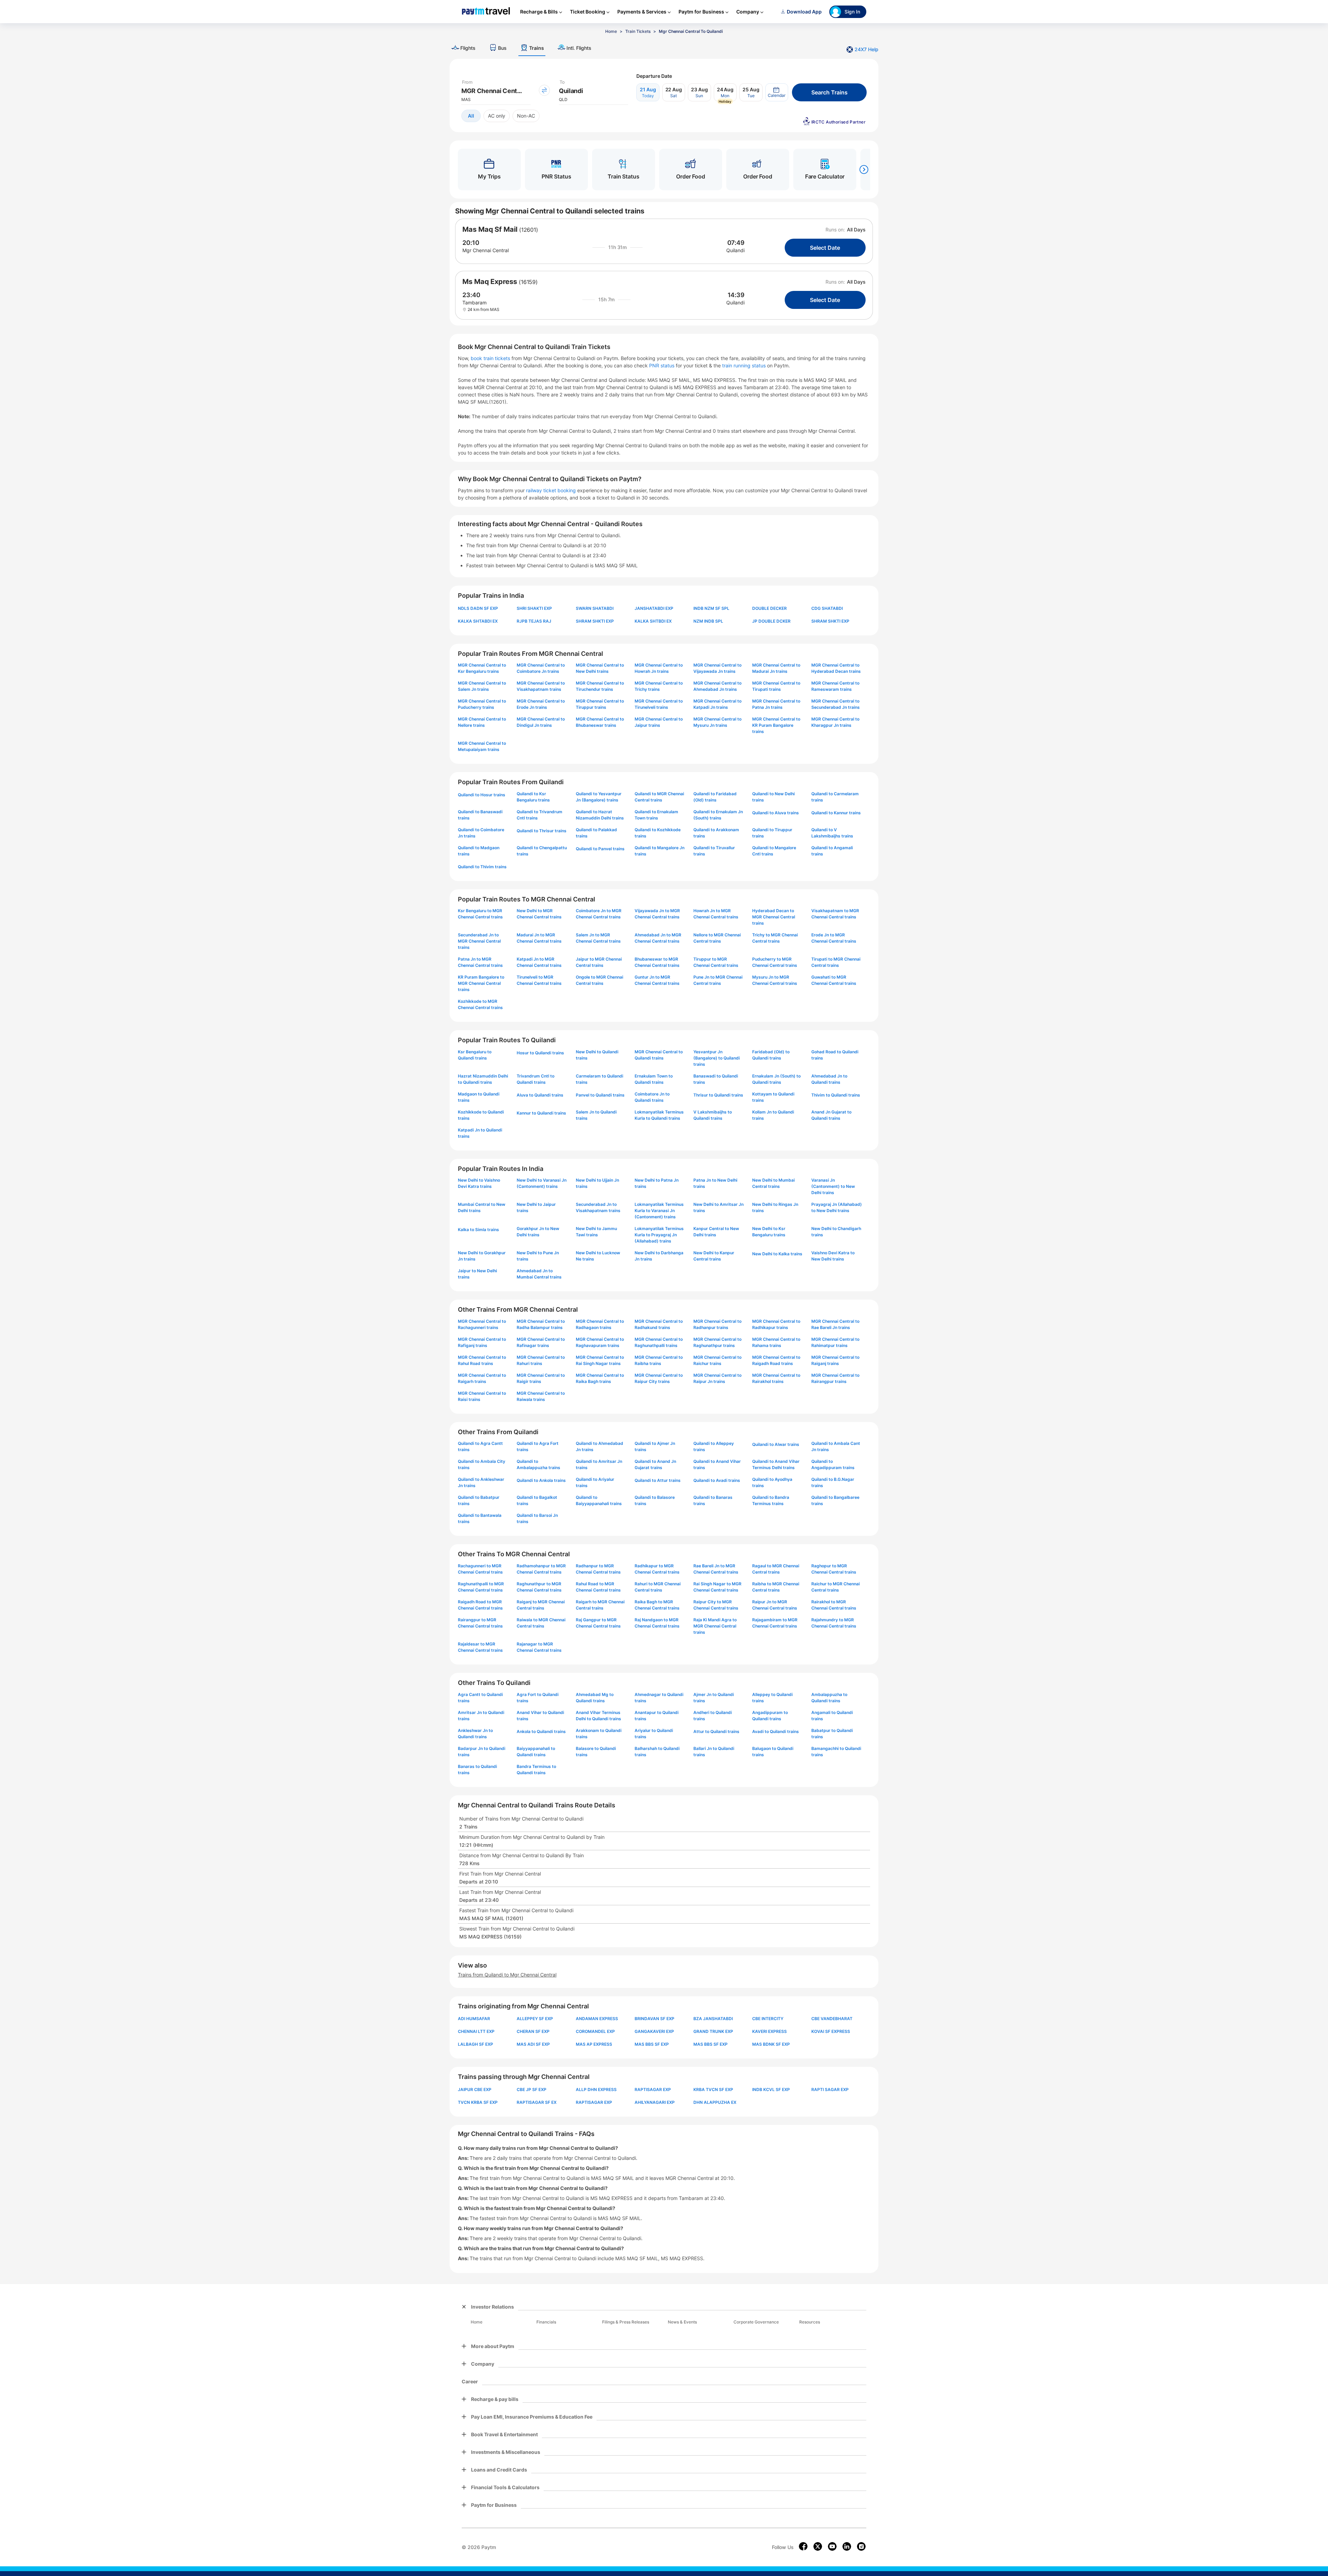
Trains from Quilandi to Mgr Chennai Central (507, 1975)
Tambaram (474, 302)
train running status (745, 365)
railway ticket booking (551, 490)
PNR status (662, 365)
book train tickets (491, 358)
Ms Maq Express (490, 282)
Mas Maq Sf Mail (490, 229)
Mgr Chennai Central (486, 250)
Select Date (825, 248)
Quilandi (735, 250)
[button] (777, 92)
